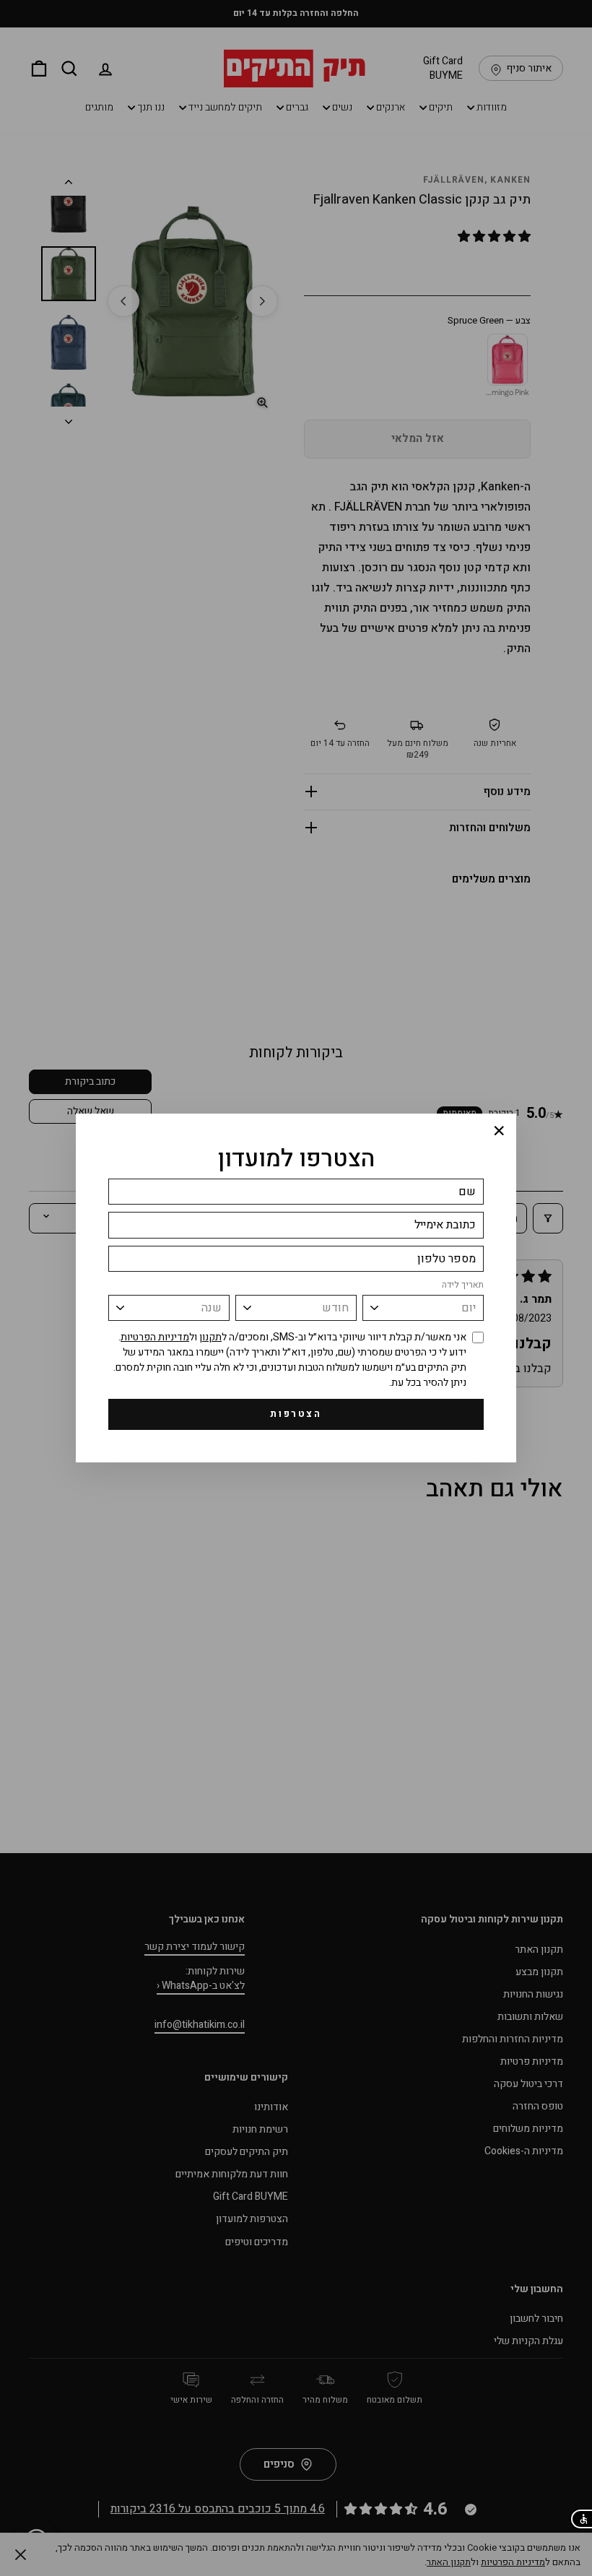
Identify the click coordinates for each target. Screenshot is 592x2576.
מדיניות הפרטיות (155, 1337)
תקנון (210, 1337)
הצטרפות (296, 1414)
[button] (581, 2519)
